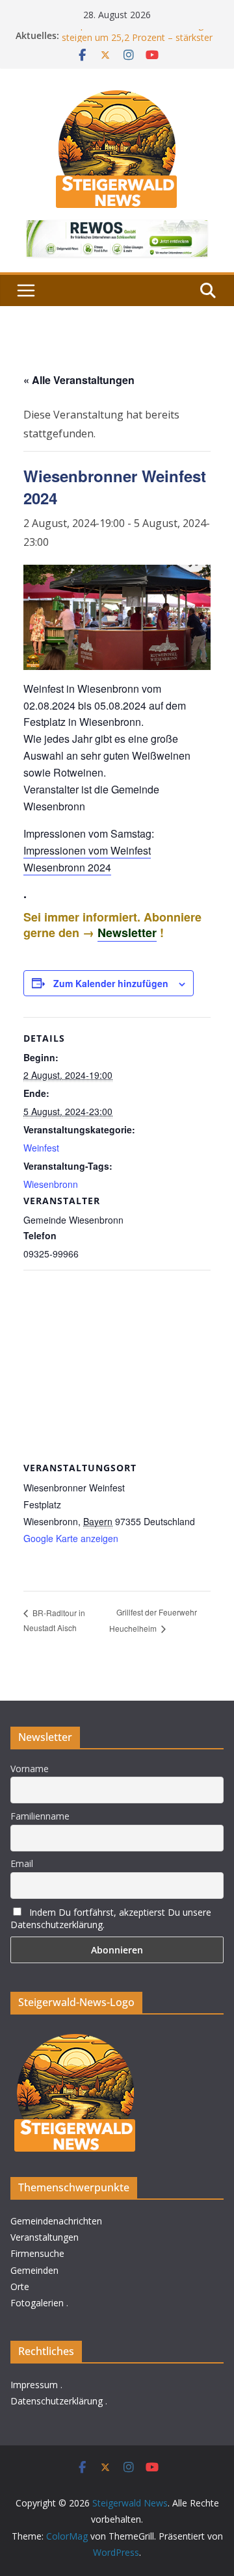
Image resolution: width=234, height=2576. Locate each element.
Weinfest (41, 1148)
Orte (20, 2286)
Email (22, 1863)
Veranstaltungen (45, 2237)
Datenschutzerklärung (57, 2401)
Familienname (40, 1816)
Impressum (34, 2385)
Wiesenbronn (51, 1184)
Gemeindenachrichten (56, 2221)
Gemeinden (34, 2270)
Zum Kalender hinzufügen (111, 983)
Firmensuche (37, 2253)
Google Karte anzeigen (71, 1538)
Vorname (30, 1769)
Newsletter (127, 933)
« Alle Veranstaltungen (79, 380)
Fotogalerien (37, 2303)
